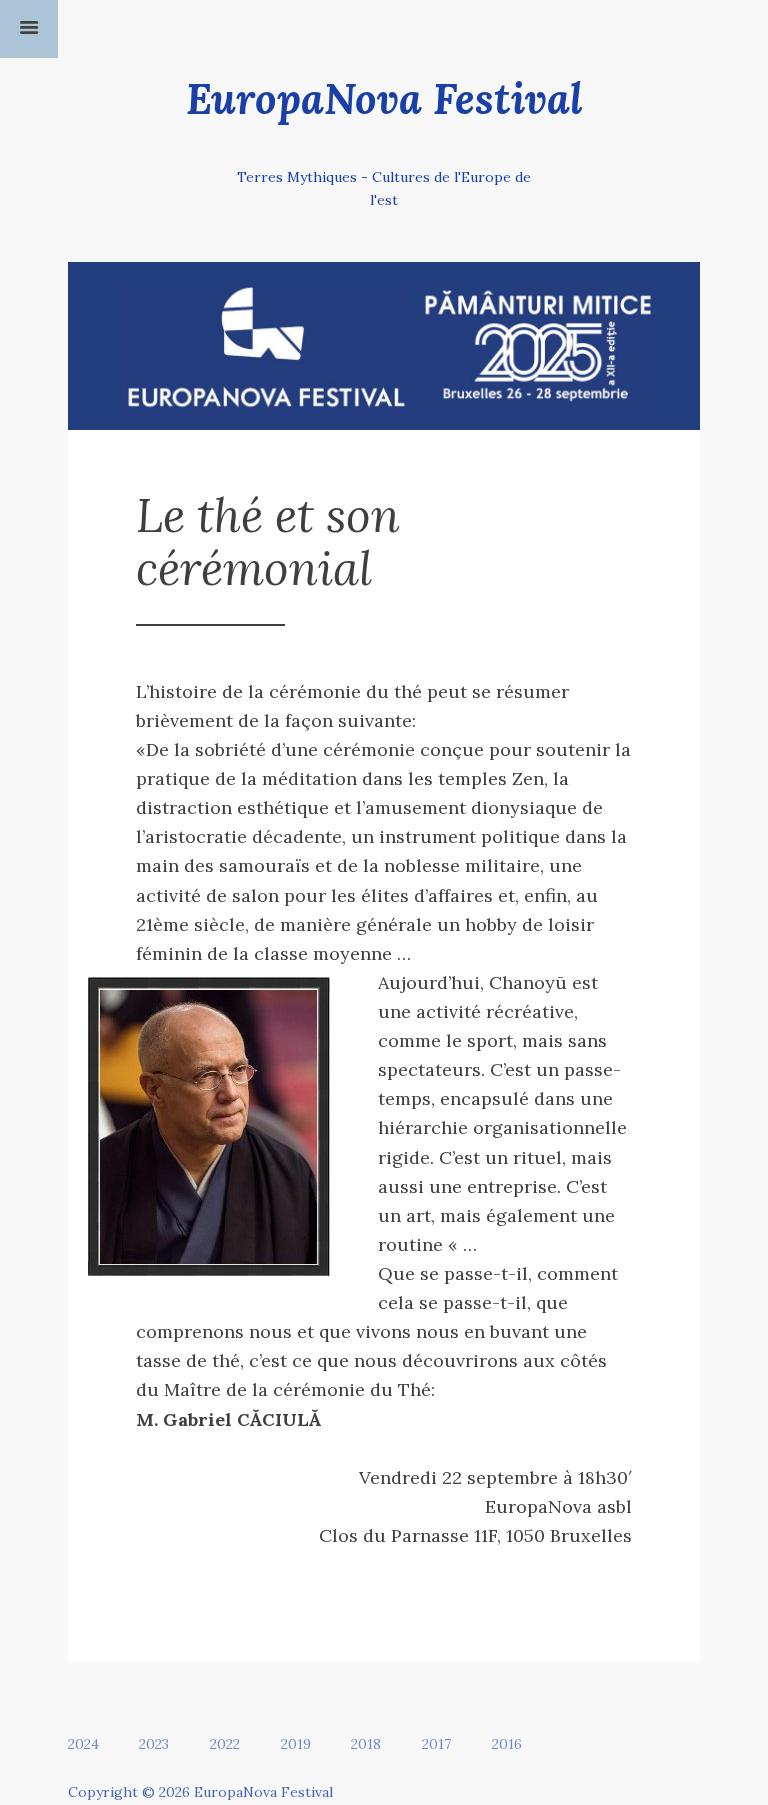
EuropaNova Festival (384, 98)
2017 (436, 1744)
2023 (154, 1744)
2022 (225, 1744)
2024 (83, 1744)
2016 (507, 1744)
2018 (366, 1744)
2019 (296, 1744)
